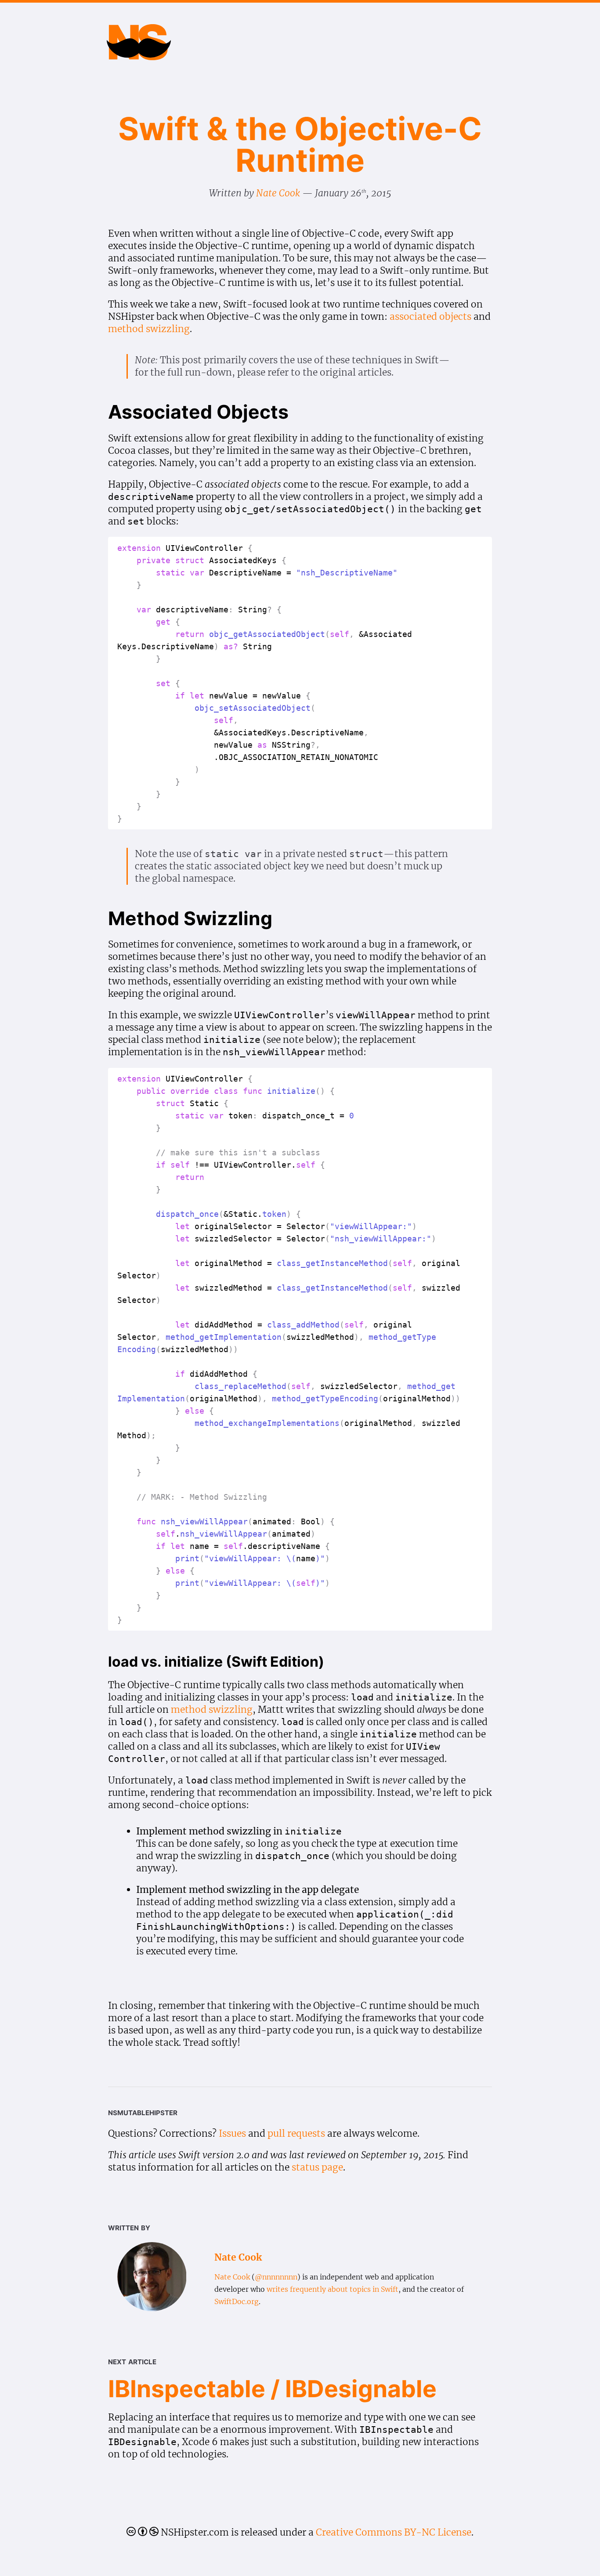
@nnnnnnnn (276, 2277)
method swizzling (149, 329)
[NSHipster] (139, 52)
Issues (232, 2133)
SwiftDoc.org (237, 2301)
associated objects (430, 317)
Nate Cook (278, 193)
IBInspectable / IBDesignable (272, 2389)
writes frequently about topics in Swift (333, 2289)
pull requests (296, 2133)
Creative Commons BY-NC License (394, 2532)
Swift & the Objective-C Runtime (300, 144)
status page (317, 2167)
